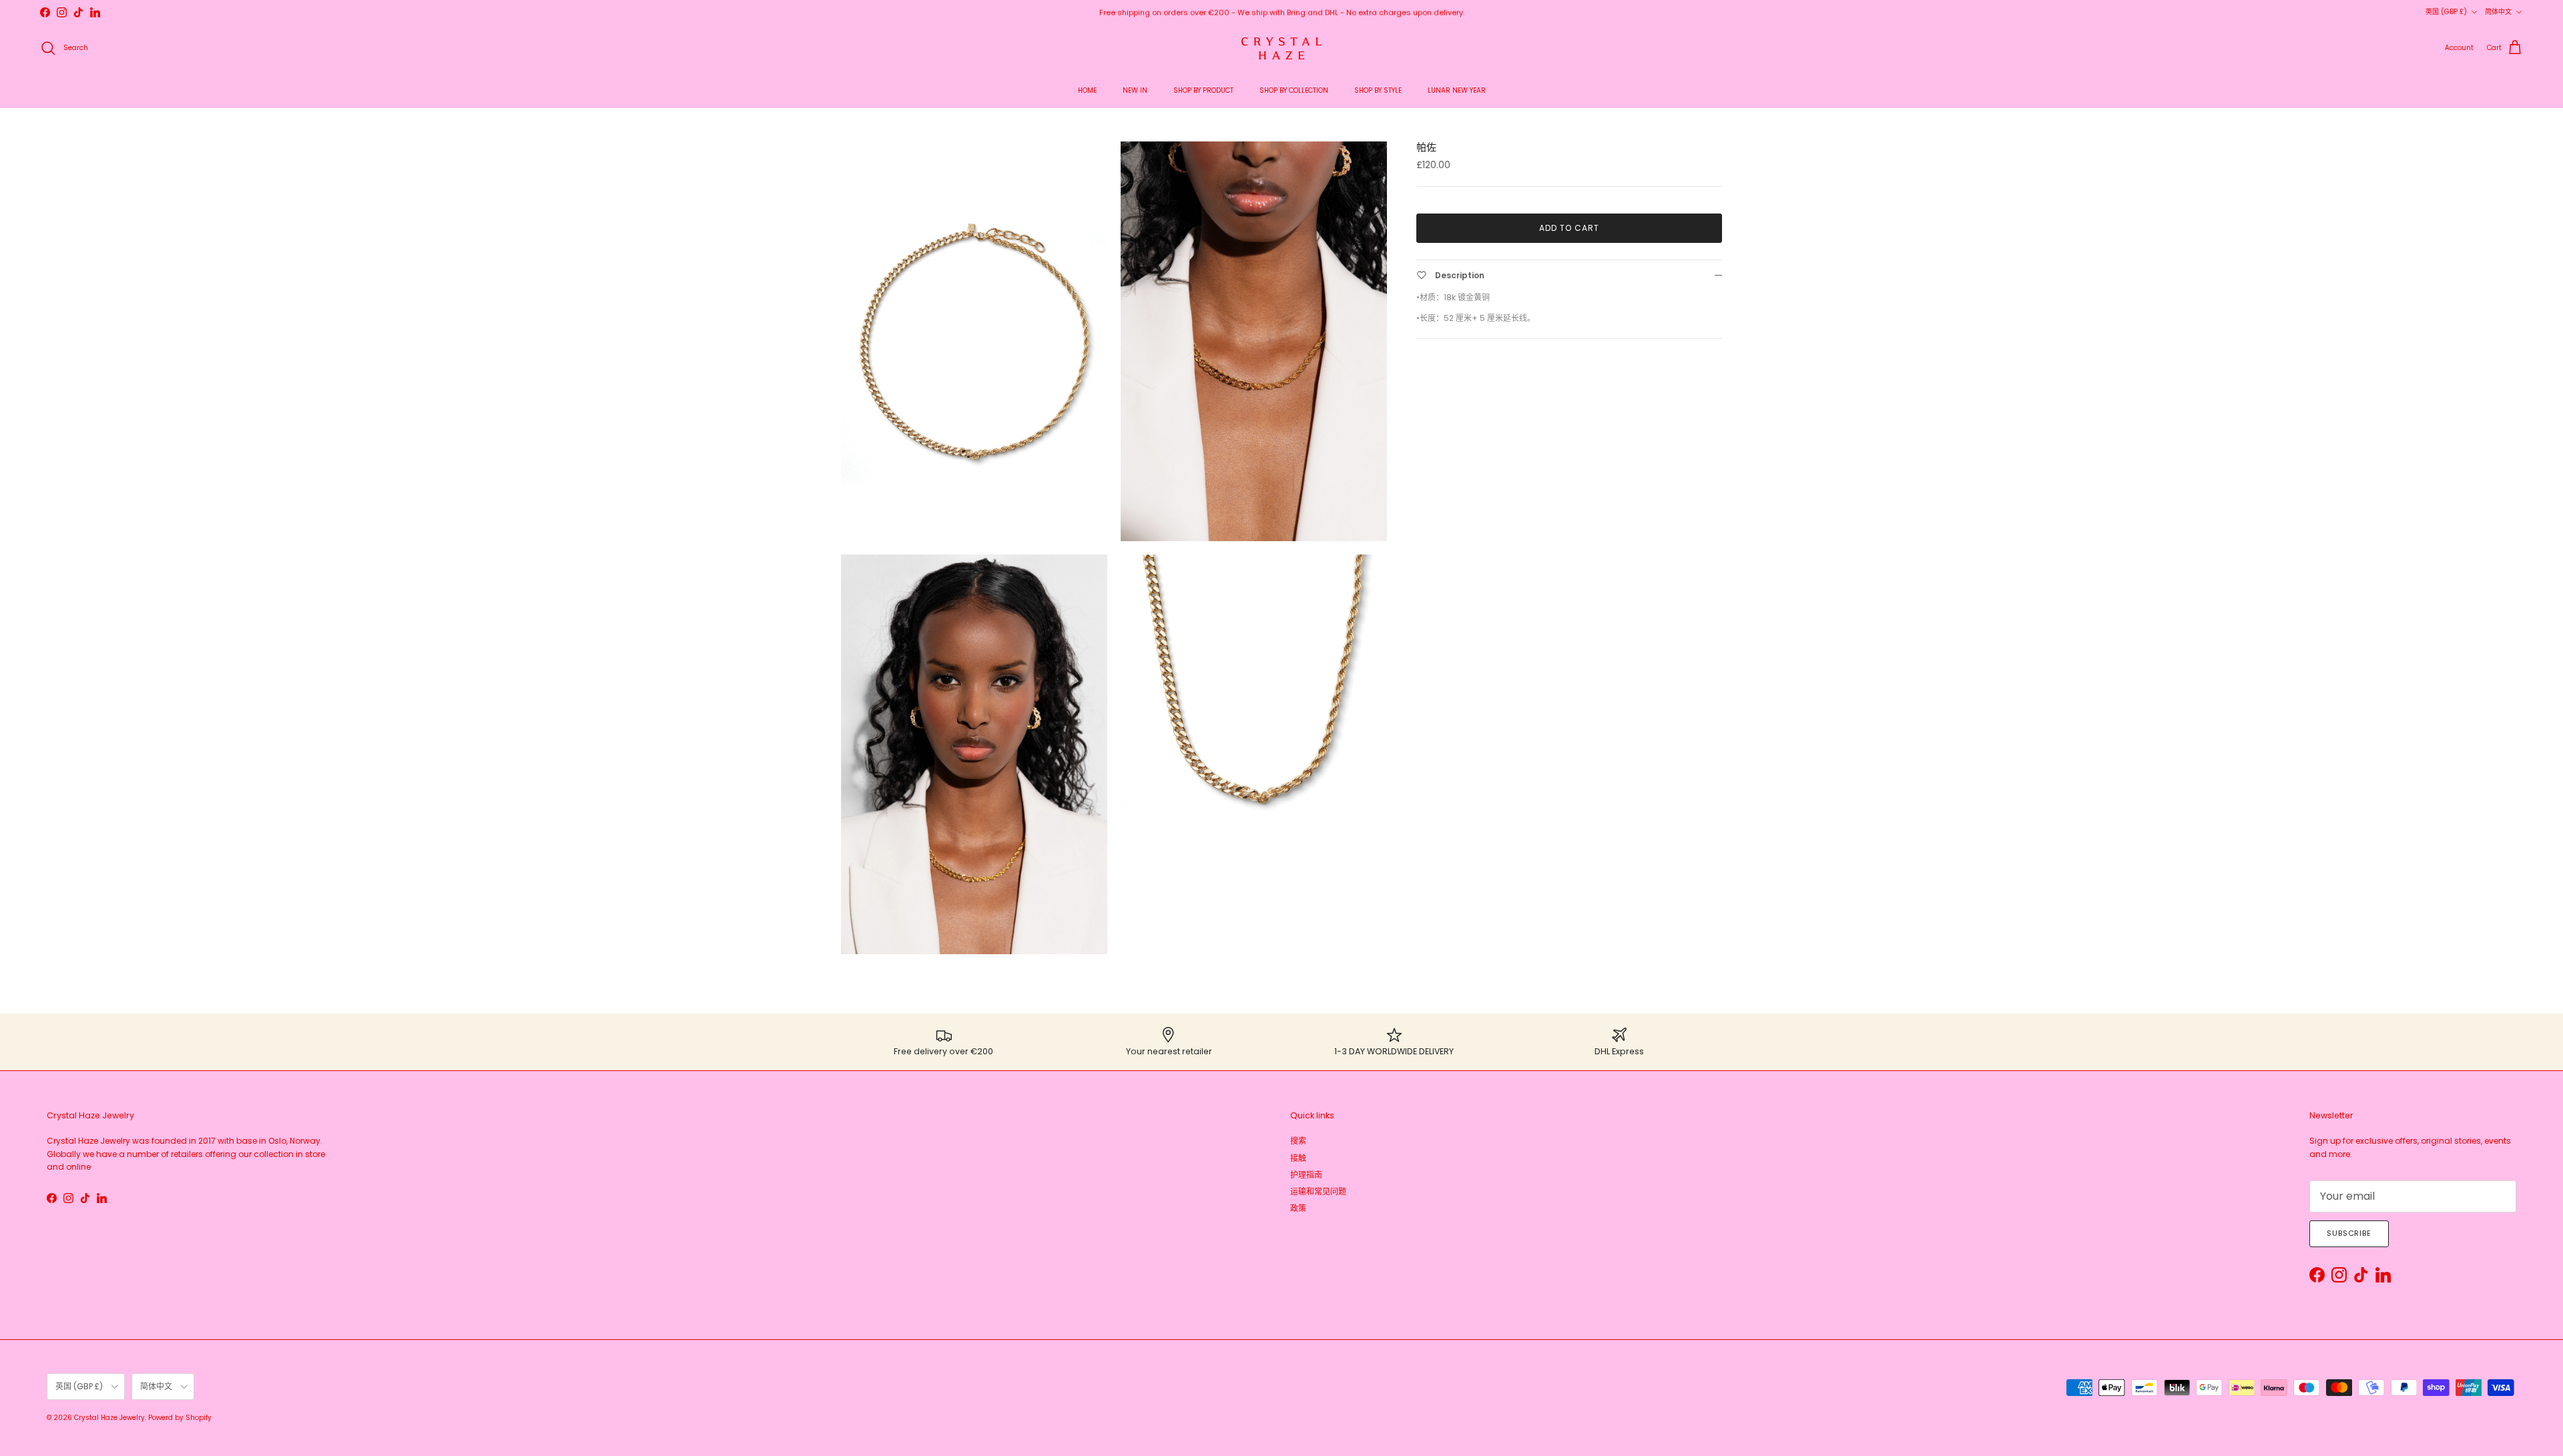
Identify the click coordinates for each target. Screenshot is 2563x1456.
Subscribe (2349, 1233)
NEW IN (1135, 90)
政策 (1298, 1208)
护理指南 (1306, 1175)
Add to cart (1569, 228)
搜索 (1298, 1141)
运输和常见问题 (1318, 1191)
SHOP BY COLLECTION (1294, 90)
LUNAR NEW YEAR (1457, 90)
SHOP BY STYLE (1378, 90)
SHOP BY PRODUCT (1203, 90)
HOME (1087, 90)
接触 (1298, 1158)
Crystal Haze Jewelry (109, 1418)
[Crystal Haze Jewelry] (1281, 48)
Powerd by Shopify (180, 1418)
